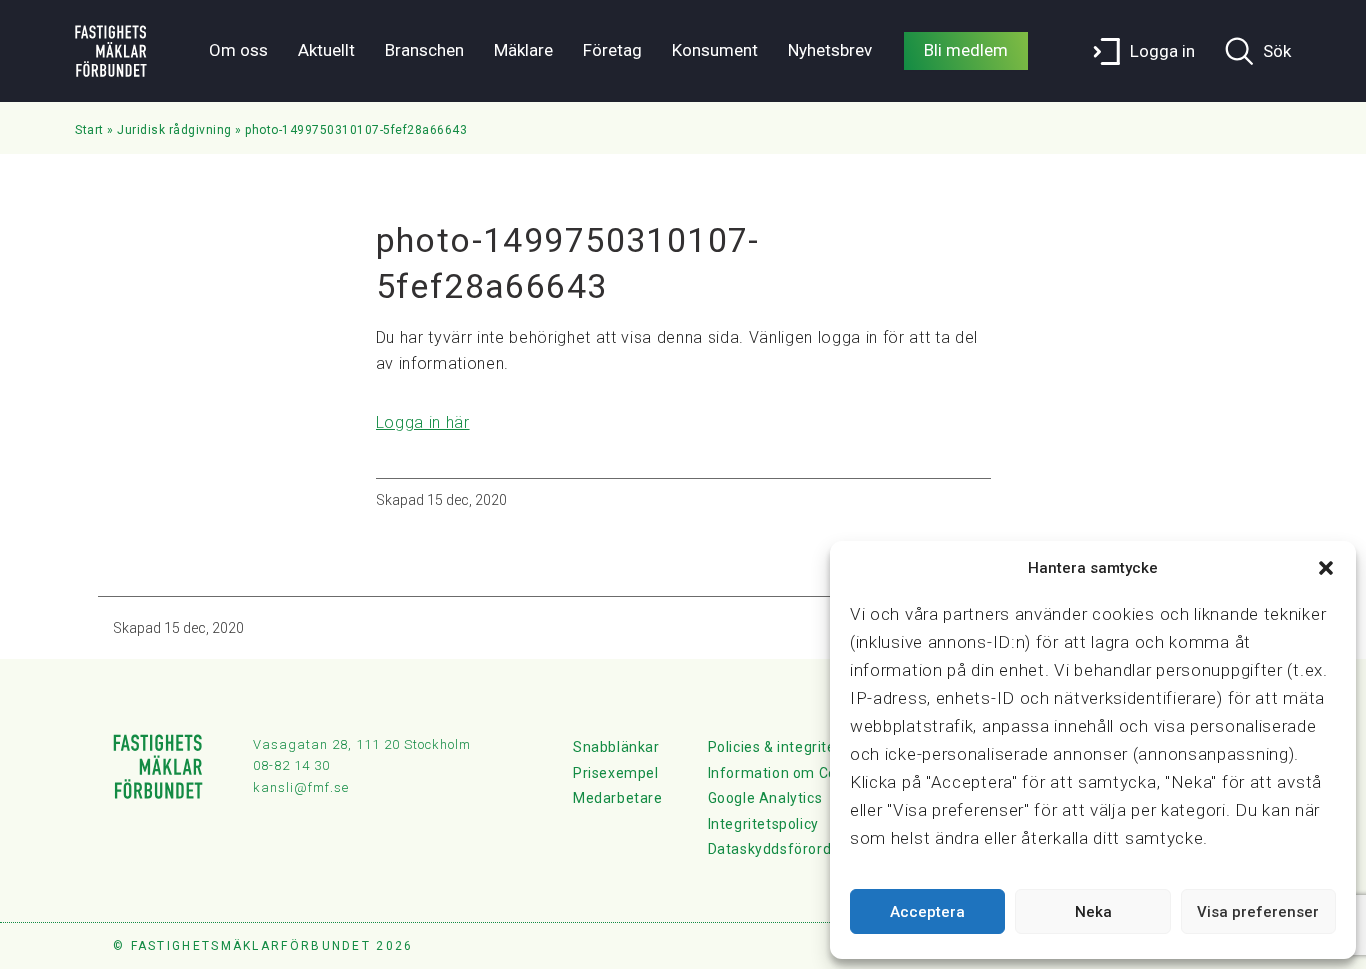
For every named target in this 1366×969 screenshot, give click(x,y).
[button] (1326, 568)
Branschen (424, 50)
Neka (1093, 912)
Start (89, 130)
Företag (612, 50)
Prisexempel (616, 773)
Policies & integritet (775, 747)
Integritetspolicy (763, 824)
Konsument (715, 50)
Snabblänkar (616, 747)
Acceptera (927, 912)
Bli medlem (966, 50)
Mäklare (523, 50)
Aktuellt (326, 50)
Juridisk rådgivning (174, 130)
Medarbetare (618, 798)
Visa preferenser (1258, 912)
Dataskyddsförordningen (793, 849)
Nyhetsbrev (830, 50)
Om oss (238, 50)
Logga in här (423, 422)
